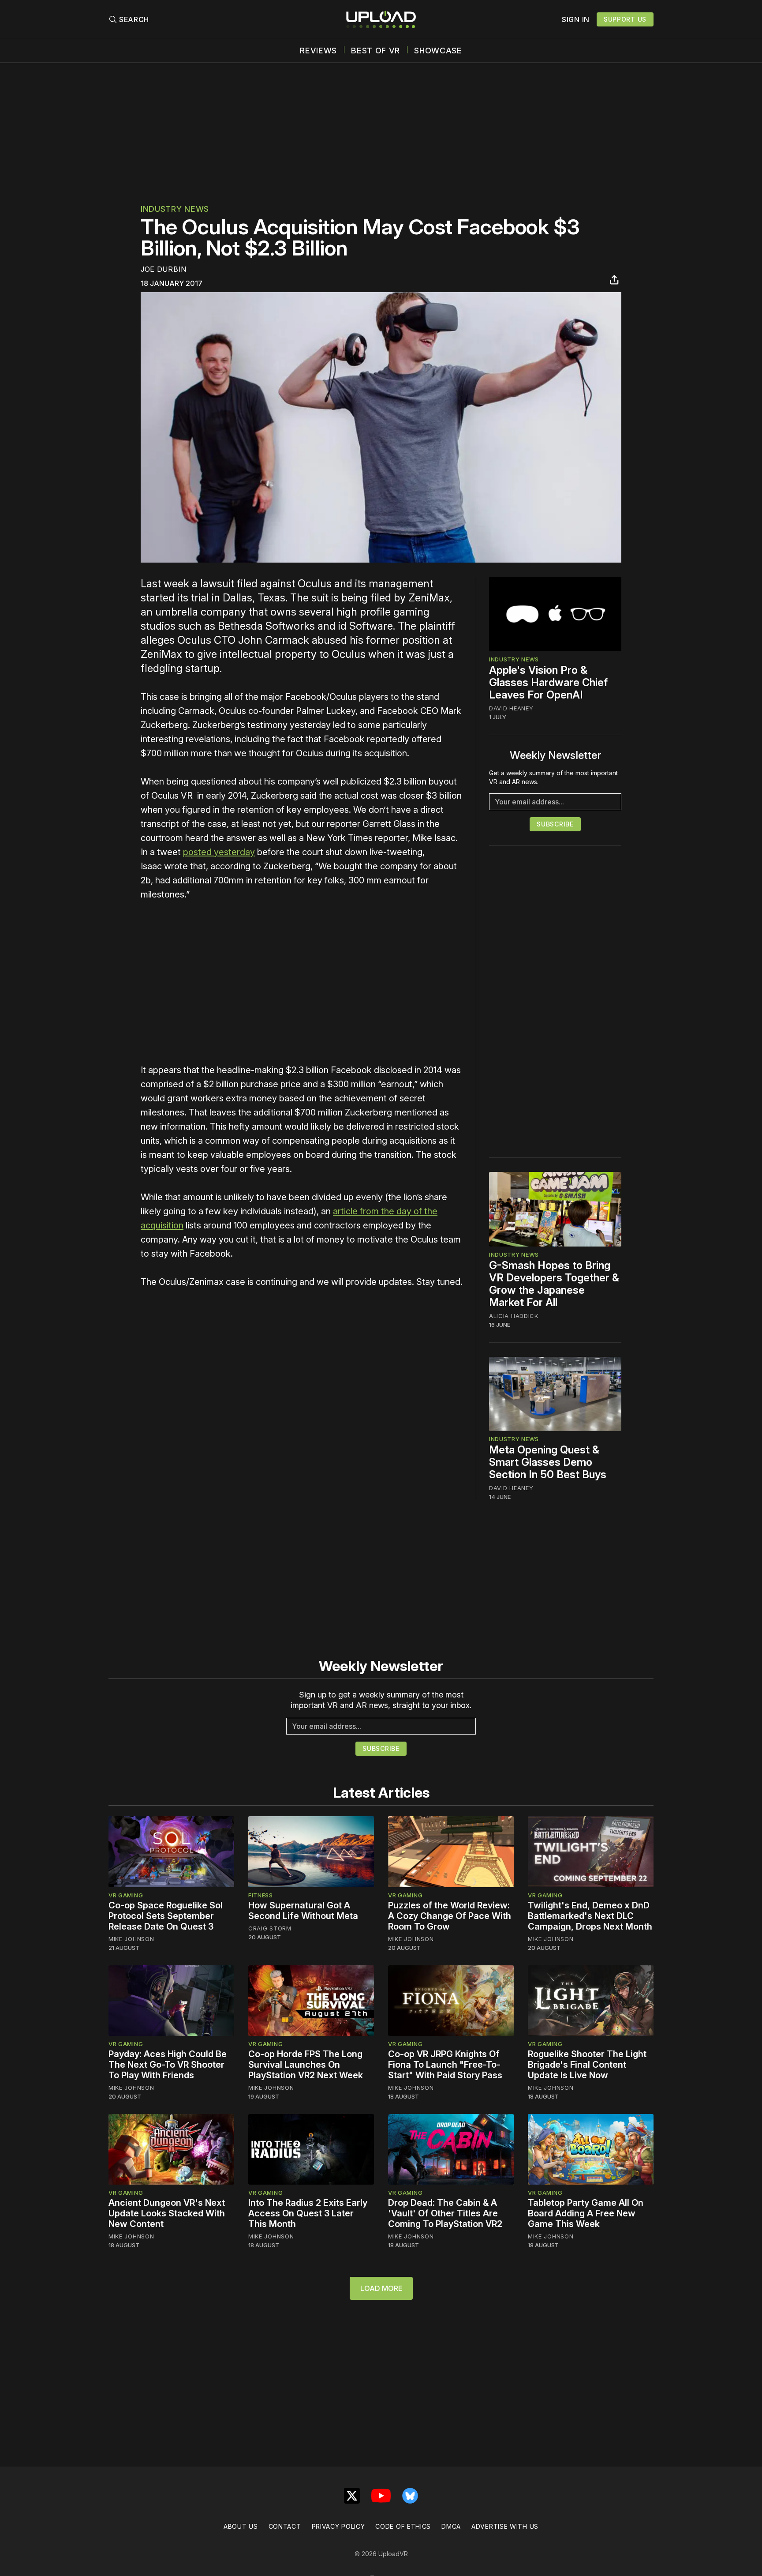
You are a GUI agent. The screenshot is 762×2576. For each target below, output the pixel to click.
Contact (285, 2526)
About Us (241, 2526)
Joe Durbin (164, 269)
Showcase (438, 51)
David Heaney (511, 708)
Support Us (625, 19)
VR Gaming (126, 1895)
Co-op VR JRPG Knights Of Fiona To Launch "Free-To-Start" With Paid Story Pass (445, 2065)
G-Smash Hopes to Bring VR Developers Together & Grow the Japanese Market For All (554, 1284)
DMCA (451, 2526)
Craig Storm (270, 1928)
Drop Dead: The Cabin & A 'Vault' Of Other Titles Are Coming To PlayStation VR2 (445, 2213)
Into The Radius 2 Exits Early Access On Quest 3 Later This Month (308, 2213)
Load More (381, 2288)
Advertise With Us (505, 2526)
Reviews (318, 51)
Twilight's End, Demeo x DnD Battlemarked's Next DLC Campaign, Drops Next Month (590, 1916)
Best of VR (375, 51)
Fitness (261, 1895)
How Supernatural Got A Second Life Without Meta (303, 1911)
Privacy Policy (338, 2526)
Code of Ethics (403, 2526)
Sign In (576, 19)
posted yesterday (219, 852)
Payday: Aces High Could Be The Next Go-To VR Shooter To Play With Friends (168, 2065)
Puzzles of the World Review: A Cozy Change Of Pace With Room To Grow (450, 1916)
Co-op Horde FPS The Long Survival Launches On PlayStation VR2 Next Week (306, 2065)
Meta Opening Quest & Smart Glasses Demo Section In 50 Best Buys (548, 1462)
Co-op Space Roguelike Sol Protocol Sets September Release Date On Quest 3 (166, 1916)
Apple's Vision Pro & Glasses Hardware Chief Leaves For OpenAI (548, 682)
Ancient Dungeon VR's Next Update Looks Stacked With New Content (167, 2213)
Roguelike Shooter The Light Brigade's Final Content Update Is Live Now (587, 2065)
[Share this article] (614, 280)
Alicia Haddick (514, 1316)
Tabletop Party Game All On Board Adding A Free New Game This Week (586, 2213)
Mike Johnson (131, 1939)
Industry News (175, 209)
